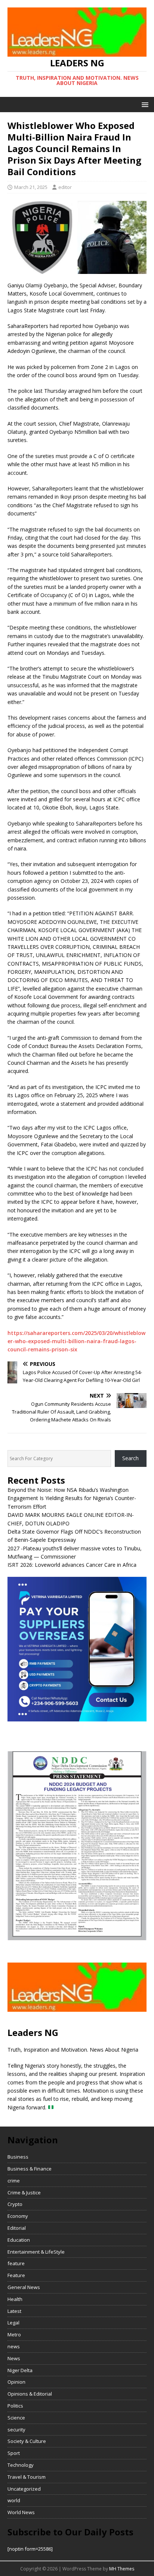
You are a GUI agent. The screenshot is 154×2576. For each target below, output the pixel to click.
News (14, 2358)
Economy (18, 2216)
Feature (16, 2275)
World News (21, 2512)
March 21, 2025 (31, 187)
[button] (144, 104)
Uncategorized (24, 2489)
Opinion (16, 2382)
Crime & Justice (24, 2193)
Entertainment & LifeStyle (36, 2252)
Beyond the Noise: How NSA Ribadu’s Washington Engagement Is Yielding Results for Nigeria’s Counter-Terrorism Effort (72, 1498)
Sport (14, 2453)
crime (14, 2181)
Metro (14, 2334)
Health (15, 2299)
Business (18, 2157)
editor (65, 187)
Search (130, 1458)
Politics (15, 2406)
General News (24, 2287)
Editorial (17, 2228)
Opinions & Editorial (30, 2394)
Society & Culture (27, 2441)
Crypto (15, 2204)
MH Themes (122, 2569)
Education (19, 2240)
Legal (13, 2323)
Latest (14, 2311)
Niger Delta (20, 2370)
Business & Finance (30, 2169)
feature (16, 2263)
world (14, 2500)
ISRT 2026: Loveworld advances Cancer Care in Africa (72, 1565)
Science (16, 2418)
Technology (21, 2465)
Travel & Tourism (27, 2477)
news (14, 2346)
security (16, 2430)
